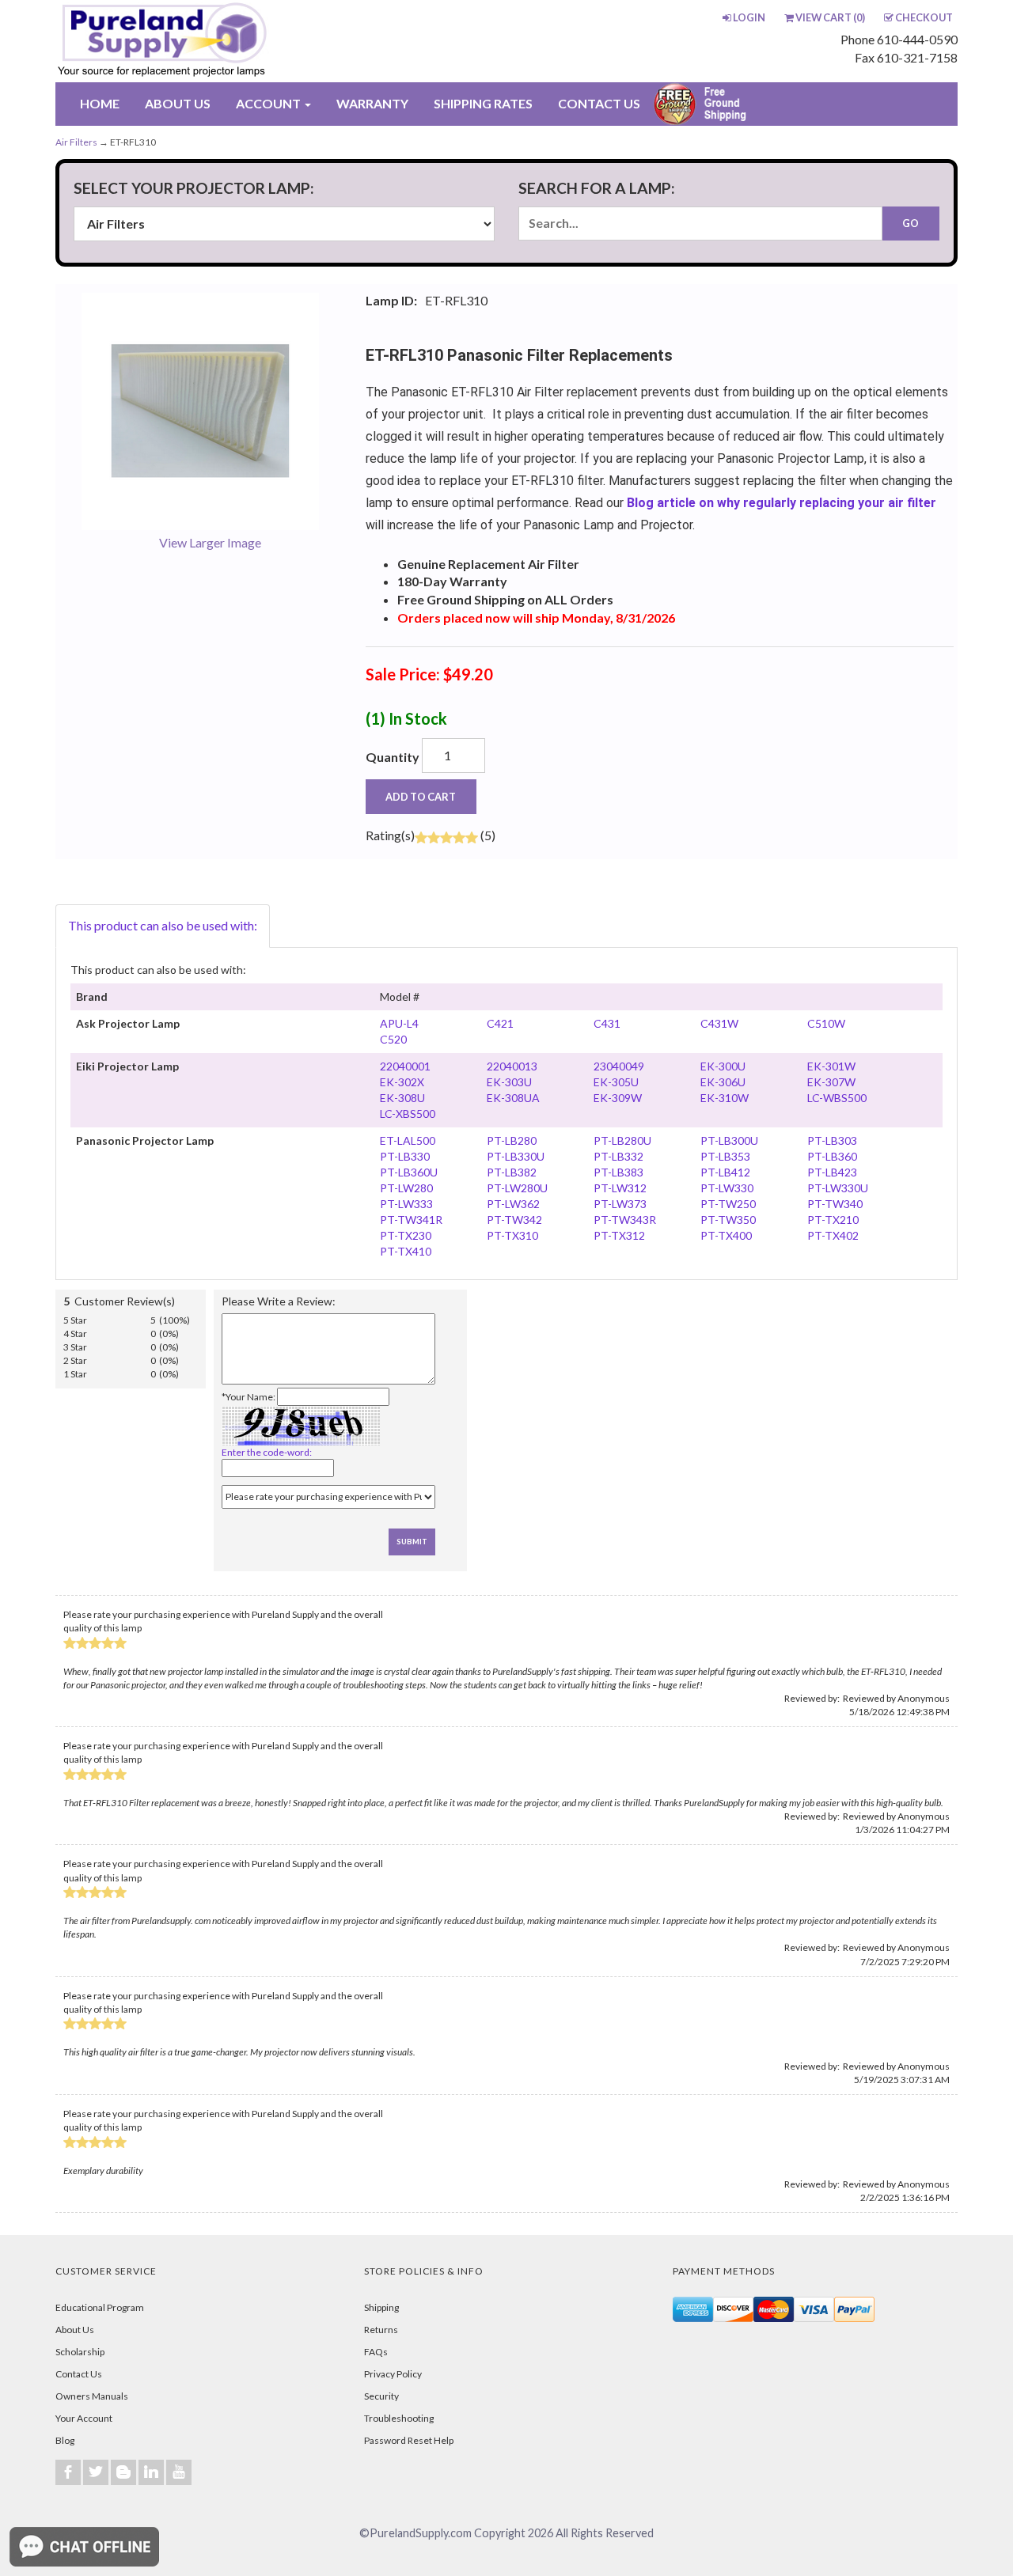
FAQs (376, 2352)
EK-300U (723, 1066)
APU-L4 (399, 1023)
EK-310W (725, 1098)
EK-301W (831, 1066)
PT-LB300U (729, 1140)
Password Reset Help (409, 2440)
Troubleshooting (399, 2418)
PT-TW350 (728, 1220)
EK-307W (831, 1082)
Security (381, 2396)
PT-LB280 (512, 1140)
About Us (75, 2330)
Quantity (393, 757)
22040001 (405, 1066)
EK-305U (616, 1082)
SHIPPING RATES (483, 103)
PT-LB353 (725, 1156)
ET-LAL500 (408, 1140)
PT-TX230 (406, 1235)
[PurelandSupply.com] (237, 41)
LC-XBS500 (408, 1114)
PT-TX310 (512, 1235)
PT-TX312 (619, 1235)
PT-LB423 (832, 1172)
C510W (826, 1023)
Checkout (924, 17)
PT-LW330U (838, 1188)
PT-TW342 (514, 1220)
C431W (719, 1023)
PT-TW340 (835, 1204)
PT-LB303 (832, 1140)
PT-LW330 (727, 1188)
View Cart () (830, 17)
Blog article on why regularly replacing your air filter (782, 503)
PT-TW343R (625, 1220)
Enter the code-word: (267, 1452)
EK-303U (509, 1082)
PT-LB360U (409, 1172)
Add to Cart (421, 797)
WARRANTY (372, 103)
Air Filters (76, 142)
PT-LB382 (512, 1172)
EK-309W (618, 1098)
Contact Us (79, 2374)
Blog (65, 2440)
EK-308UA (513, 1098)
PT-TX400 (726, 1235)
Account (269, 103)
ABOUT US (178, 103)
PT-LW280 (406, 1188)
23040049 (619, 1066)
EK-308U (402, 1098)
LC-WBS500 (837, 1098)
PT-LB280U (622, 1140)
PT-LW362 (513, 1204)
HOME (100, 103)
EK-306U (723, 1082)
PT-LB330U (516, 1156)
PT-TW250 (728, 1204)
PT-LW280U (517, 1188)
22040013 (512, 1066)
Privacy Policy (393, 2374)
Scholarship (80, 2352)
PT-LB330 (405, 1156)
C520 (393, 1039)
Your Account (84, 2418)
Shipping (381, 2307)
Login (749, 17)
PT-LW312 (620, 1188)
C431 (607, 1023)
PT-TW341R (411, 1220)
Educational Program (100, 2307)
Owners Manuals (92, 2396)
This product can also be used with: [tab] (163, 925)
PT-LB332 (618, 1156)
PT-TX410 (406, 1251)
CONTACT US (599, 103)
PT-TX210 (833, 1220)
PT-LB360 (832, 1156)
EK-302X (402, 1082)
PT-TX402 (833, 1235)
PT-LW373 (620, 1204)
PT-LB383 (618, 1172)
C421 (500, 1023)
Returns (381, 2330)
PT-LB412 (725, 1172)
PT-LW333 (406, 1204)
